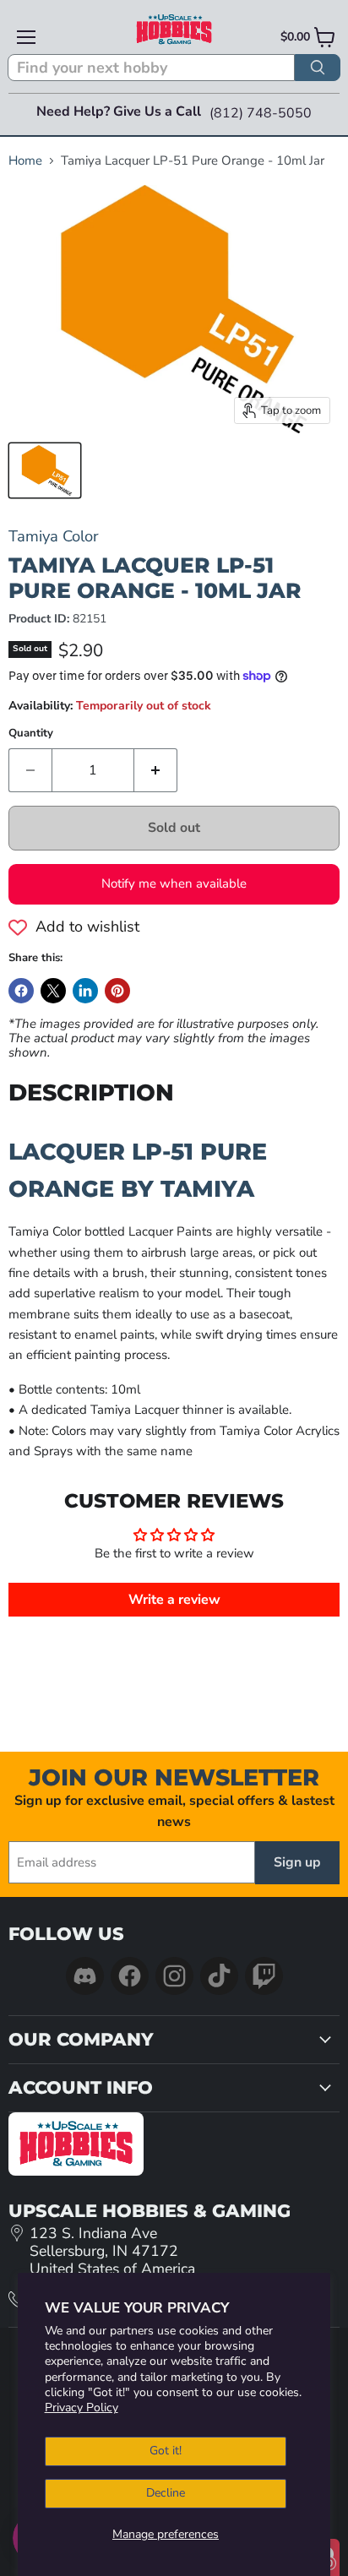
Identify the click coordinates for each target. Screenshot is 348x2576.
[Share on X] (53, 991)
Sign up (297, 1862)
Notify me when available (174, 883)
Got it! (166, 2451)
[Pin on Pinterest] (117, 991)
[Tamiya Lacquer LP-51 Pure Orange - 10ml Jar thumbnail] (45, 470)
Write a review (174, 1600)
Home (25, 161)
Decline (166, 2493)
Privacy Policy (82, 2408)
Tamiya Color (54, 536)
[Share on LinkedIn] (85, 991)
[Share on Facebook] (21, 991)
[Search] (318, 68)
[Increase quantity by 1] (156, 770)
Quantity (31, 734)
